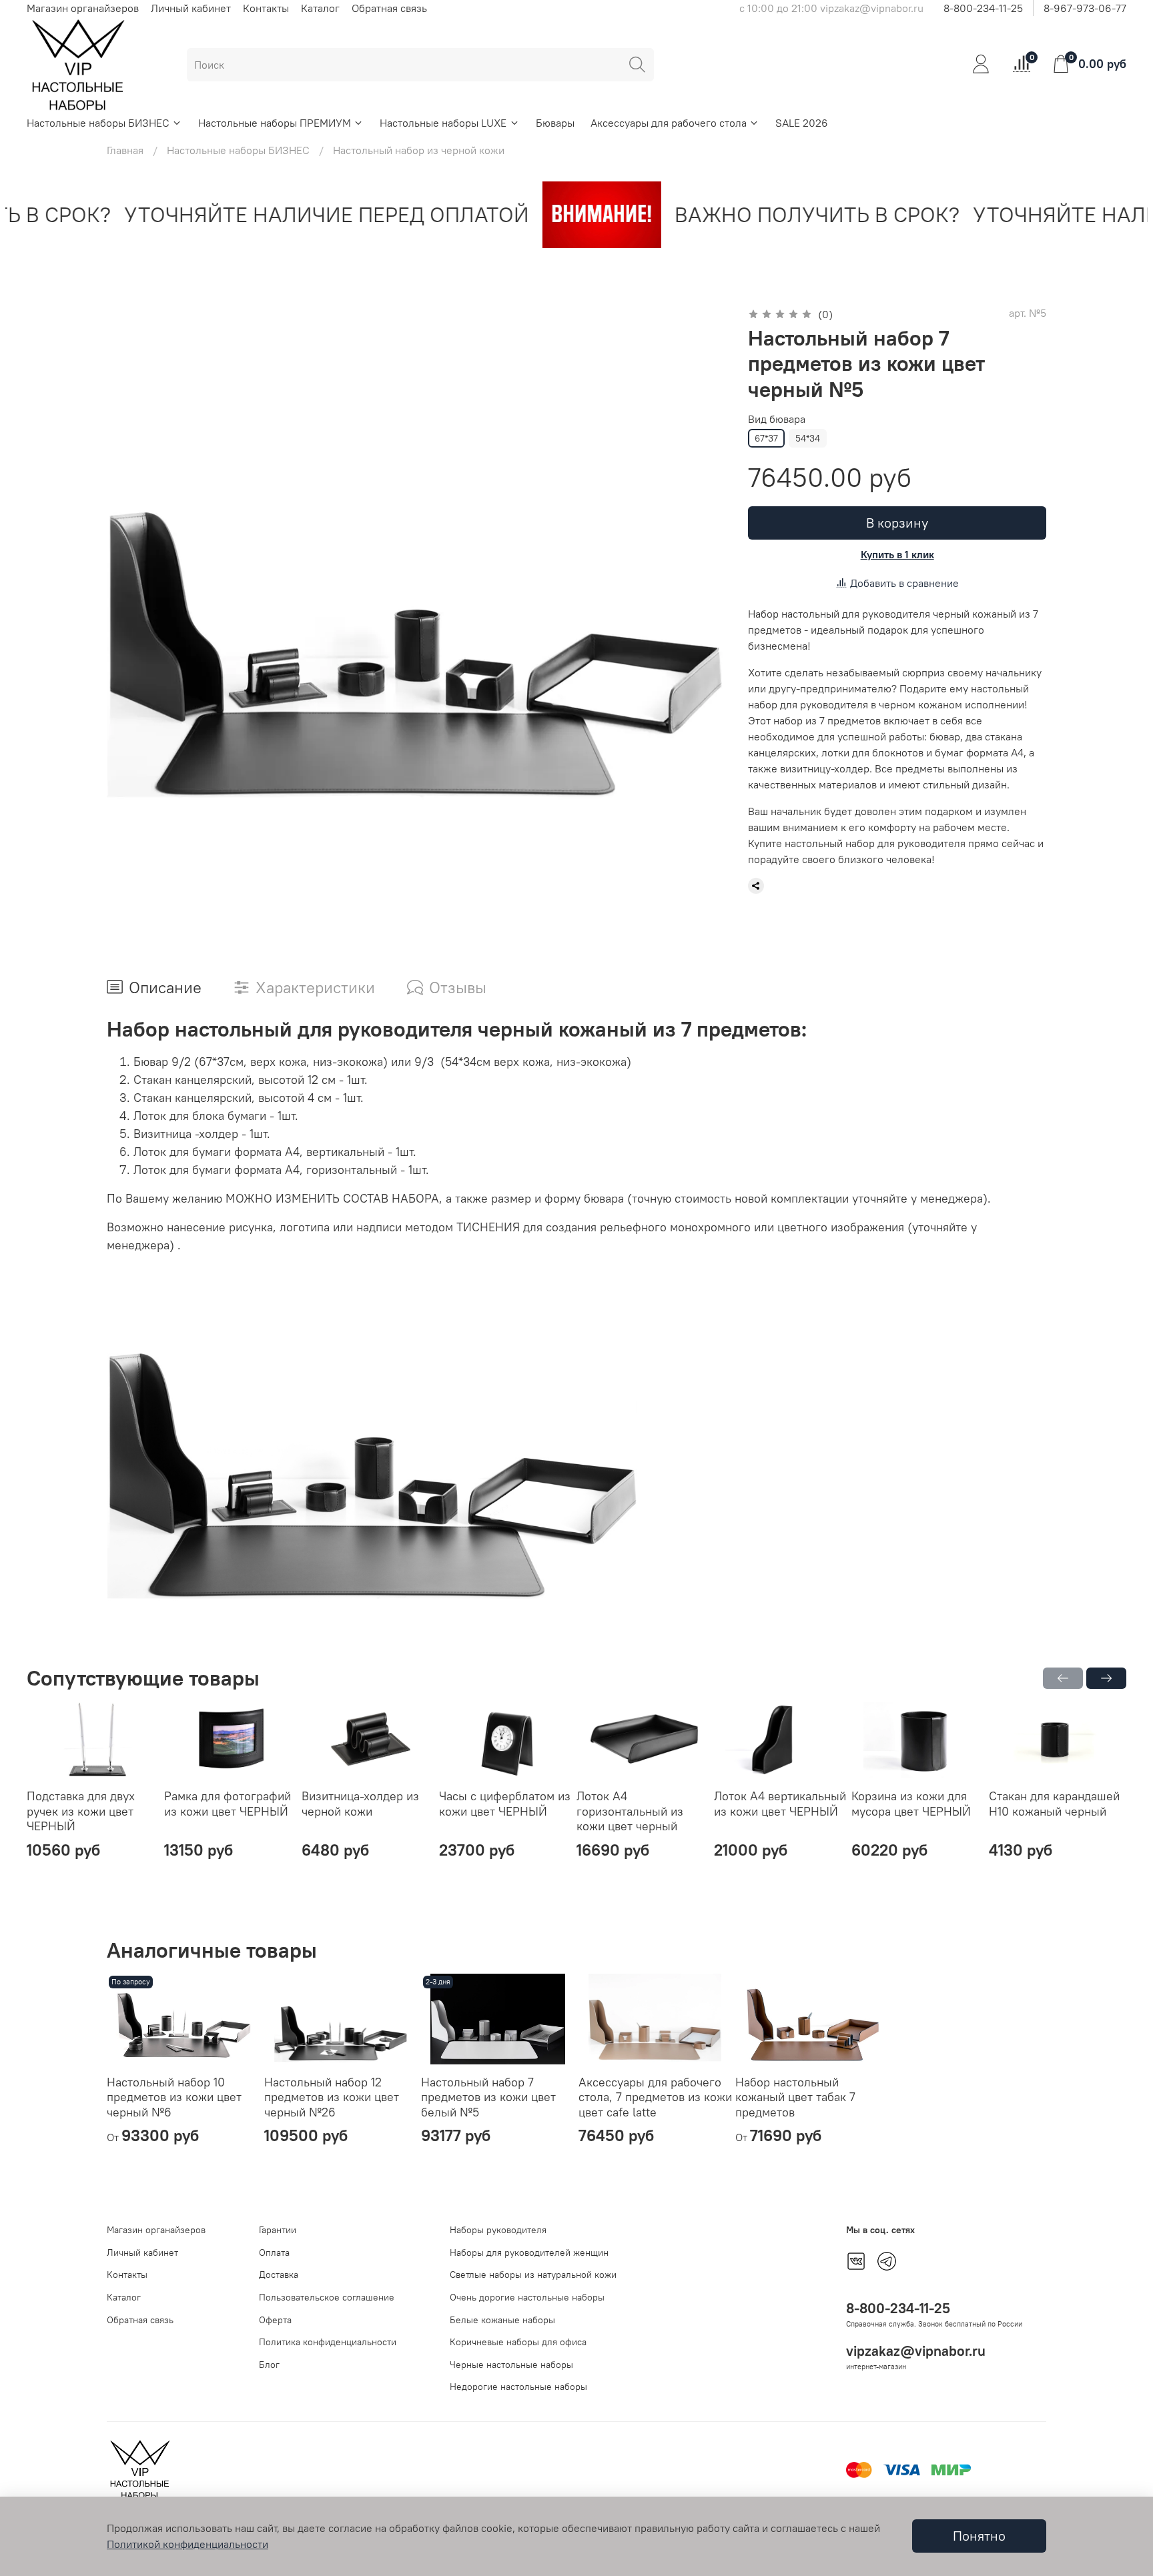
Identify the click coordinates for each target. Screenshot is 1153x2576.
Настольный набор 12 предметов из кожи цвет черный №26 (332, 2097)
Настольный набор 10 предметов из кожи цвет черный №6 (174, 2097)
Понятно (979, 2536)
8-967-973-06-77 (1085, 8)
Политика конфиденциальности (328, 2342)
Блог (269, 2365)
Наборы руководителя (498, 2230)
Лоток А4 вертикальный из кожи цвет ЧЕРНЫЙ (780, 1804)
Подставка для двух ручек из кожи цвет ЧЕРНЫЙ (81, 1811)
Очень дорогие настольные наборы (527, 2297)
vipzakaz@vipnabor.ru (916, 2351)
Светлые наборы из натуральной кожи (533, 2275)
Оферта (275, 2320)
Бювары (555, 123)
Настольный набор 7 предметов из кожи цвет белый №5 (488, 2097)
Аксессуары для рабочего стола (669, 123)
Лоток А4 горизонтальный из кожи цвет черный (630, 1811)
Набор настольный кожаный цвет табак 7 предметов (795, 2097)
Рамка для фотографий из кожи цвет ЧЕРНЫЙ (228, 1804)
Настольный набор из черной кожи (419, 150)
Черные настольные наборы (511, 2365)
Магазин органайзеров (83, 8)
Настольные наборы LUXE (443, 123)
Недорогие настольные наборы (518, 2387)
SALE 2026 (802, 123)
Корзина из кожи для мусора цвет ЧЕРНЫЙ (911, 1804)
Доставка (279, 2275)
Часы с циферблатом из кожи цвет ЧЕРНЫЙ (505, 1804)
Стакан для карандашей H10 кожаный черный (1054, 1804)
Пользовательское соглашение (327, 2297)
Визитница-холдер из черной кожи (360, 1804)
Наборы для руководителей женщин (529, 2252)
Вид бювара (777, 419)
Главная (125, 150)
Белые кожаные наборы (502, 2320)
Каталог (320, 8)
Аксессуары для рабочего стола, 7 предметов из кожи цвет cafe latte (655, 2097)
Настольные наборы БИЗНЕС (98, 123)
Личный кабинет (191, 8)
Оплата (274, 2252)
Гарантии (278, 2230)
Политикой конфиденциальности (187, 2544)
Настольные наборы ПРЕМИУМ (275, 123)
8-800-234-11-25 (983, 8)
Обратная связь (389, 8)
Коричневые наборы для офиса (518, 2342)
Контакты (266, 8)
